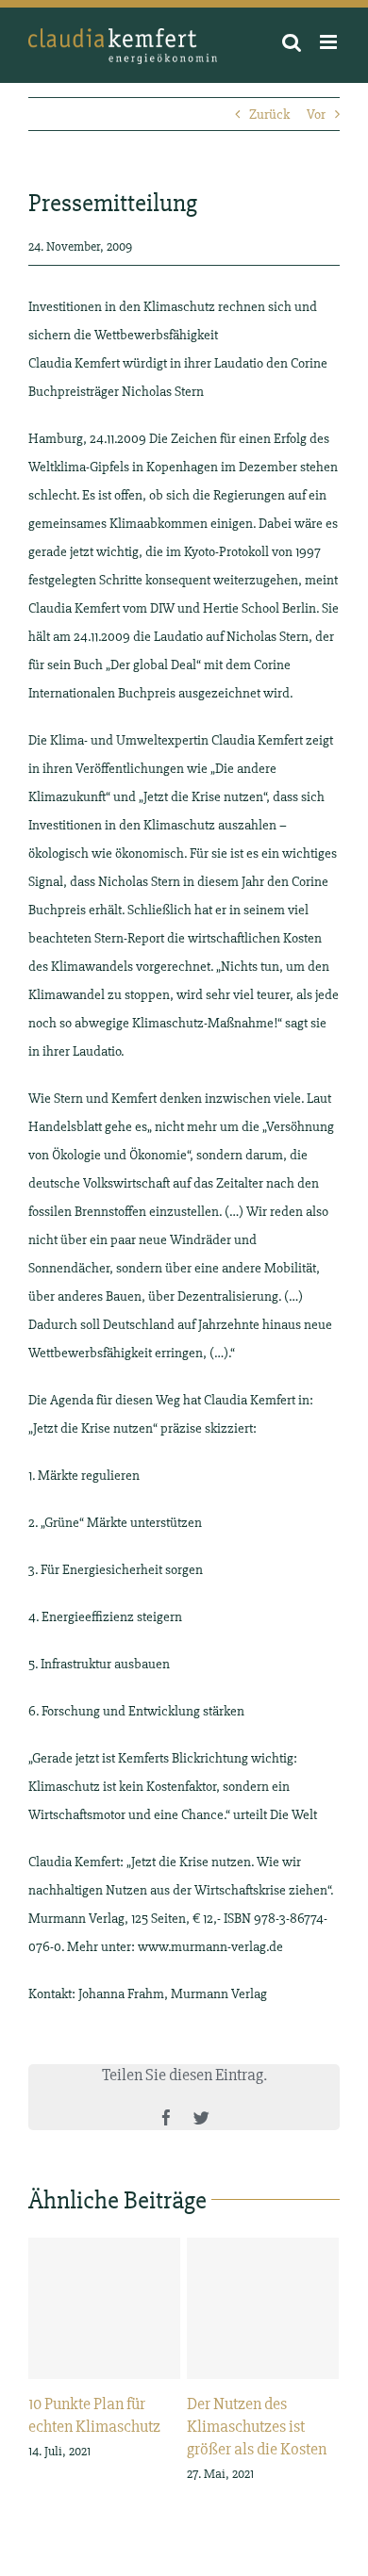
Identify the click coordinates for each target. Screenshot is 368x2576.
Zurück (269, 114)
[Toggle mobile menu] (330, 42)
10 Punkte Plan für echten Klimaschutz (104, 2308)
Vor (316, 114)
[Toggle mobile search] (292, 42)
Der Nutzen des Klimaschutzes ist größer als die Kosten (262, 2308)
